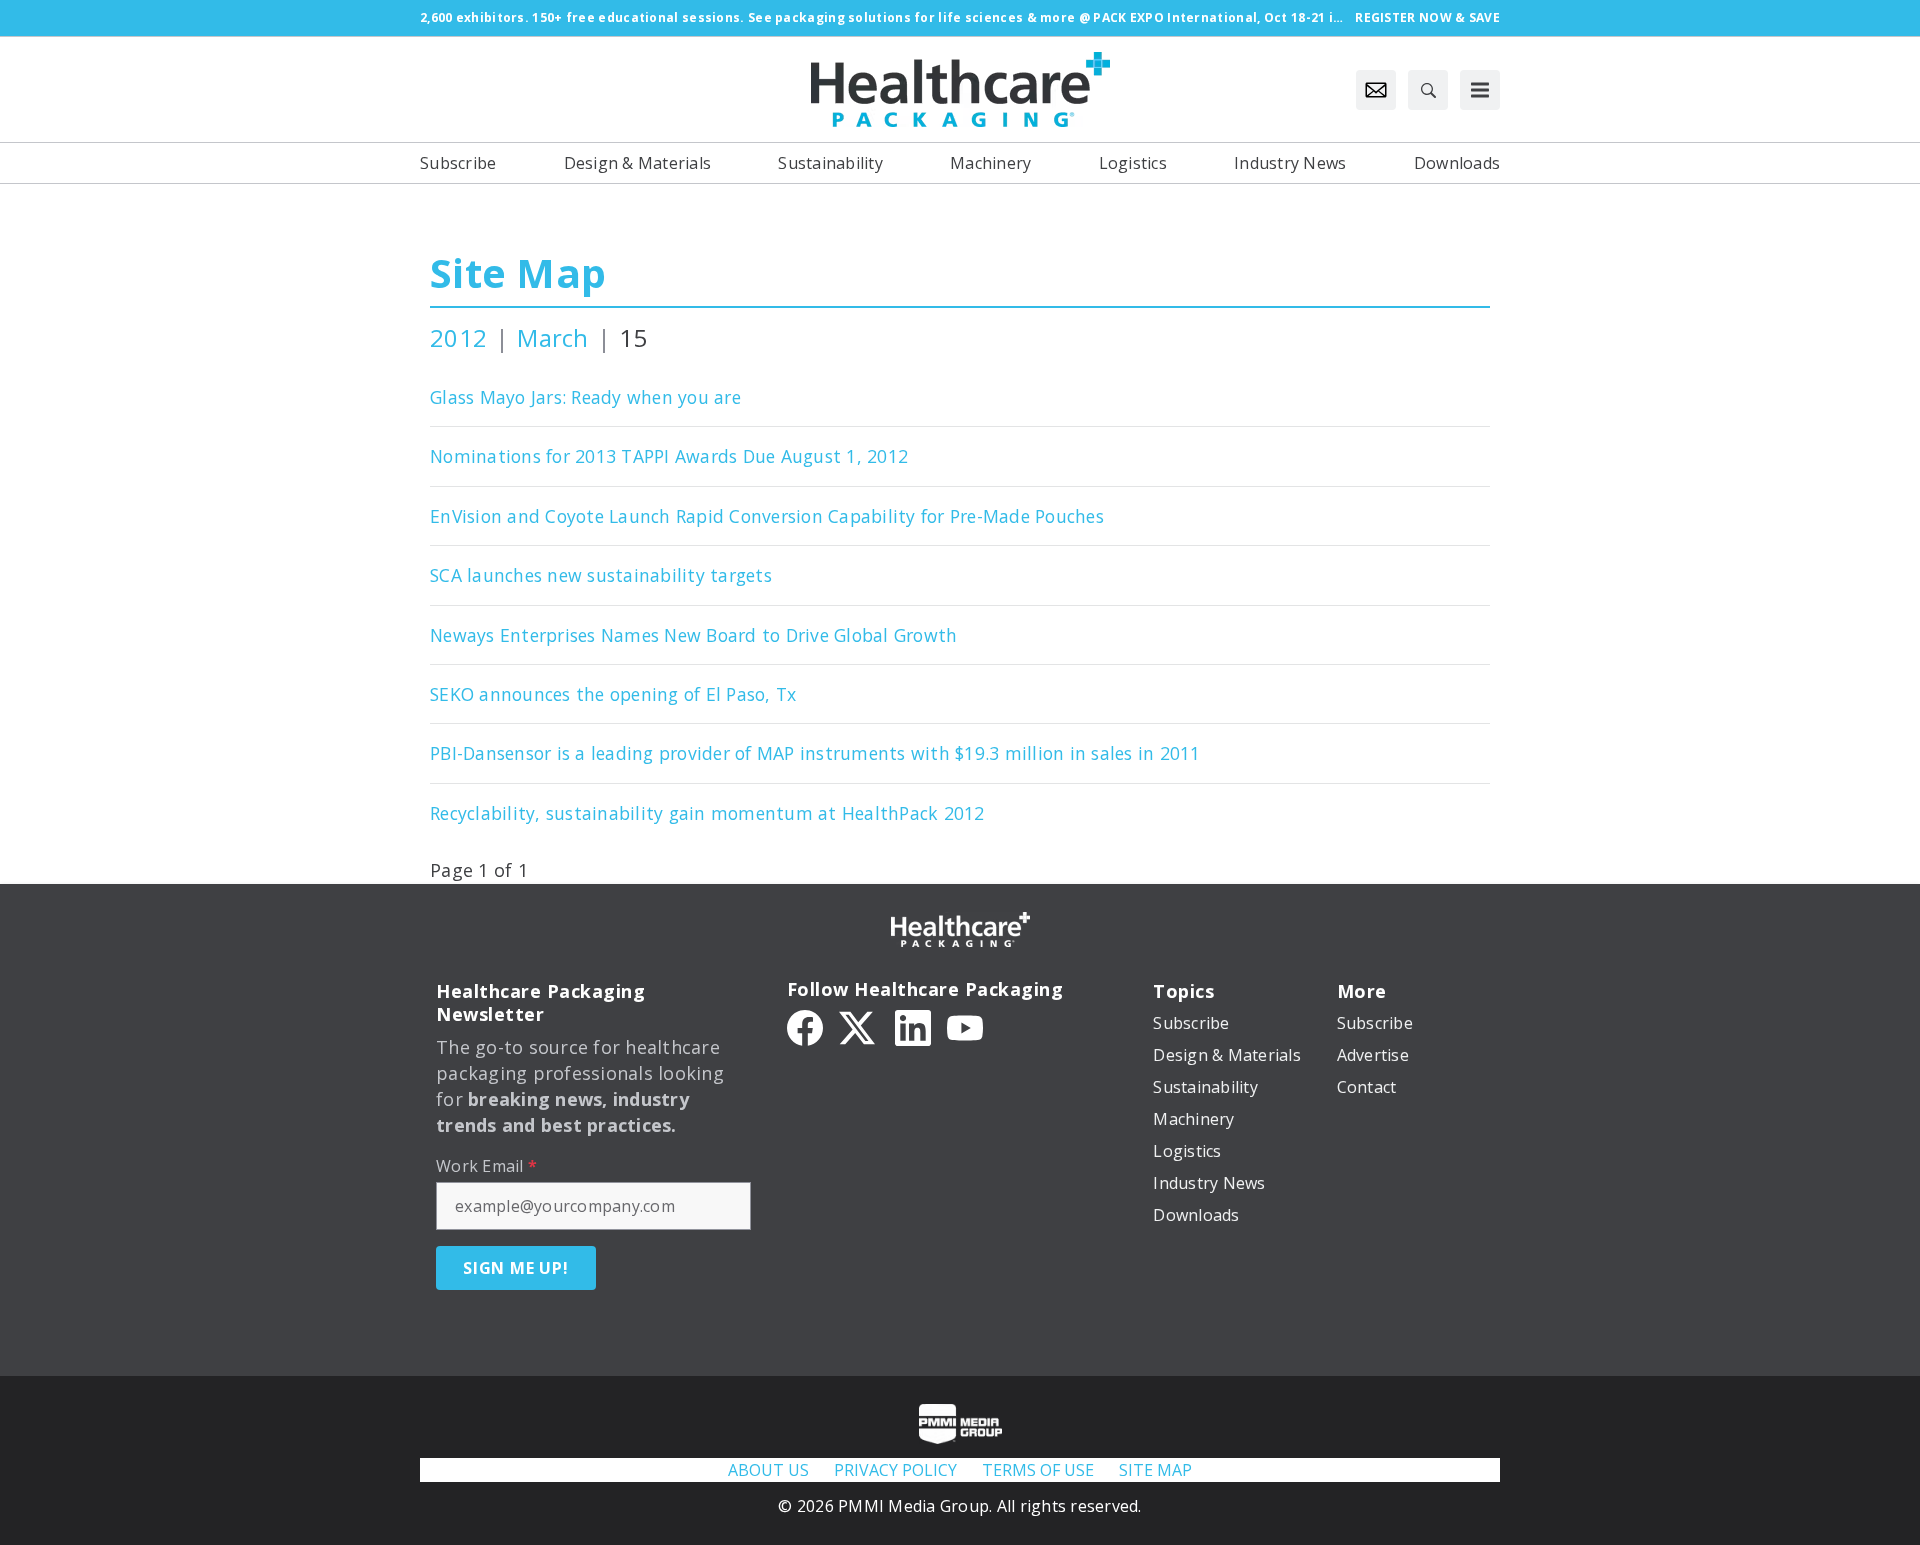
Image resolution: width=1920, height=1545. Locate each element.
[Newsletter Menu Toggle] (1376, 90)
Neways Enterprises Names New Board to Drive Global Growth (693, 635)
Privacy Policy (895, 1470)
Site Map (518, 272)
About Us (768, 1470)
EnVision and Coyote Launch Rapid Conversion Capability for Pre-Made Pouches (767, 516)
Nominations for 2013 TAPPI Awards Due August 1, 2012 (669, 456)
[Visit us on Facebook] (805, 1026)
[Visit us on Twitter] (859, 1026)
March (552, 337)
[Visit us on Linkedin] (913, 1026)
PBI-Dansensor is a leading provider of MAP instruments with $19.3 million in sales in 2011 (815, 753)
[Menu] (1480, 90)
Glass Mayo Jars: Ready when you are (585, 397)
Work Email (486, 1166)
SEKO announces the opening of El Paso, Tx (613, 694)
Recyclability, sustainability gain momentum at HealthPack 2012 (707, 813)
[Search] (1428, 90)
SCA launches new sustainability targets (601, 575)
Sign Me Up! (516, 1268)
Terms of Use (1038, 1470)
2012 (458, 337)
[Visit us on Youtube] (965, 1026)
